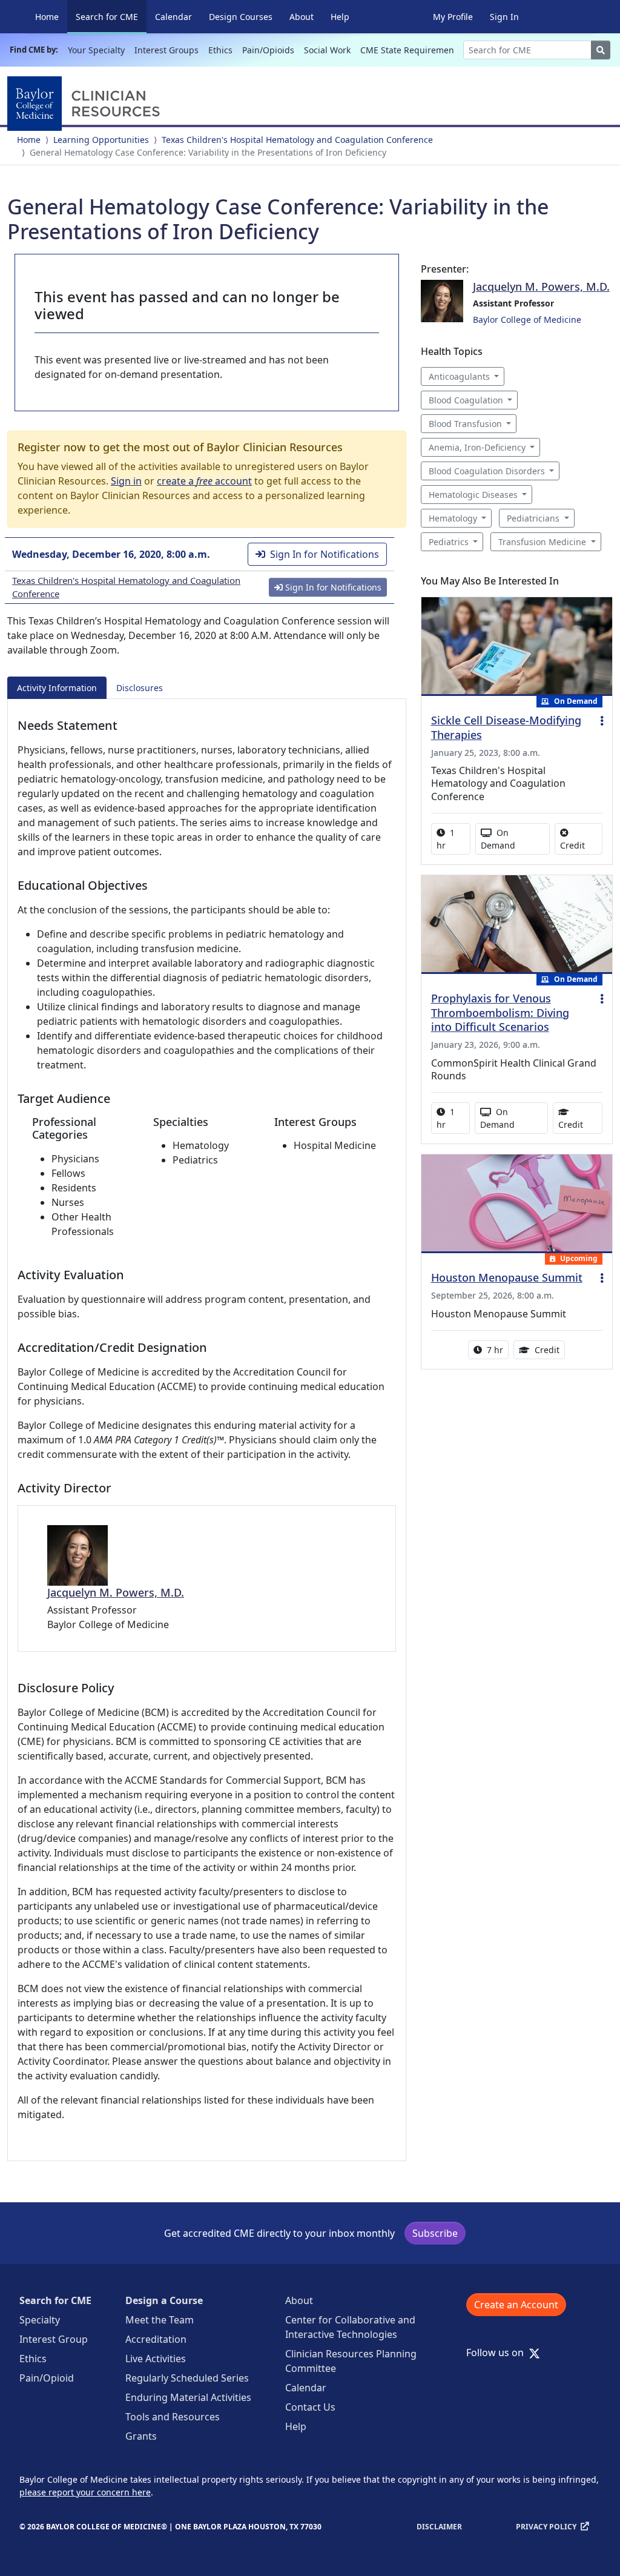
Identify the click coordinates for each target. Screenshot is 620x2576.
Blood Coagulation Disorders (487, 471)
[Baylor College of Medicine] (86, 104)
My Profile (453, 17)
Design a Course (164, 2300)
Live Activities (156, 2359)
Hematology (453, 518)
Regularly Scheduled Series (187, 2378)
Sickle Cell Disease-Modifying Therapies (506, 727)
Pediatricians (533, 518)
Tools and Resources (173, 2417)
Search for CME (111, 16)
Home (47, 17)
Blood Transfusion (465, 424)
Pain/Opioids (268, 50)
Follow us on (499, 2353)
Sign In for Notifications (325, 554)
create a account (204, 481)
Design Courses (241, 17)
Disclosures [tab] (140, 688)
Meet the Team (160, 2320)
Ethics (220, 50)
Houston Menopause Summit (507, 1277)
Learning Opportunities (101, 140)
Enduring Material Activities (188, 2397)
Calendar (173, 17)
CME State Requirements (411, 50)
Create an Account (516, 2305)
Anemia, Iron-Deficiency (477, 447)
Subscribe (435, 2233)
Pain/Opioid (47, 2378)
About (302, 17)
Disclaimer (439, 2527)
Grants (141, 2436)
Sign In (504, 17)
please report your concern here (85, 2492)
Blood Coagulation (466, 400)
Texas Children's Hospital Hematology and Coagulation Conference (297, 140)
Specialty (40, 2320)
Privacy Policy (546, 2527)
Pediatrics (449, 542)
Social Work (327, 50)
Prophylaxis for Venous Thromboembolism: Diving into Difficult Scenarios (500, 1013)
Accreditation (156, 2339)
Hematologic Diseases (473, 495)
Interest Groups (167, 50)
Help (340, 17)
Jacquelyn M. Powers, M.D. (116, 1592)
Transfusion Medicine (542, 542)
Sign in (126, 481)
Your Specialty (96, 50)
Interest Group (54, 2339)
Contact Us (310, 2407)
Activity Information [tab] (57, 688)
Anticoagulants (459, 376)
